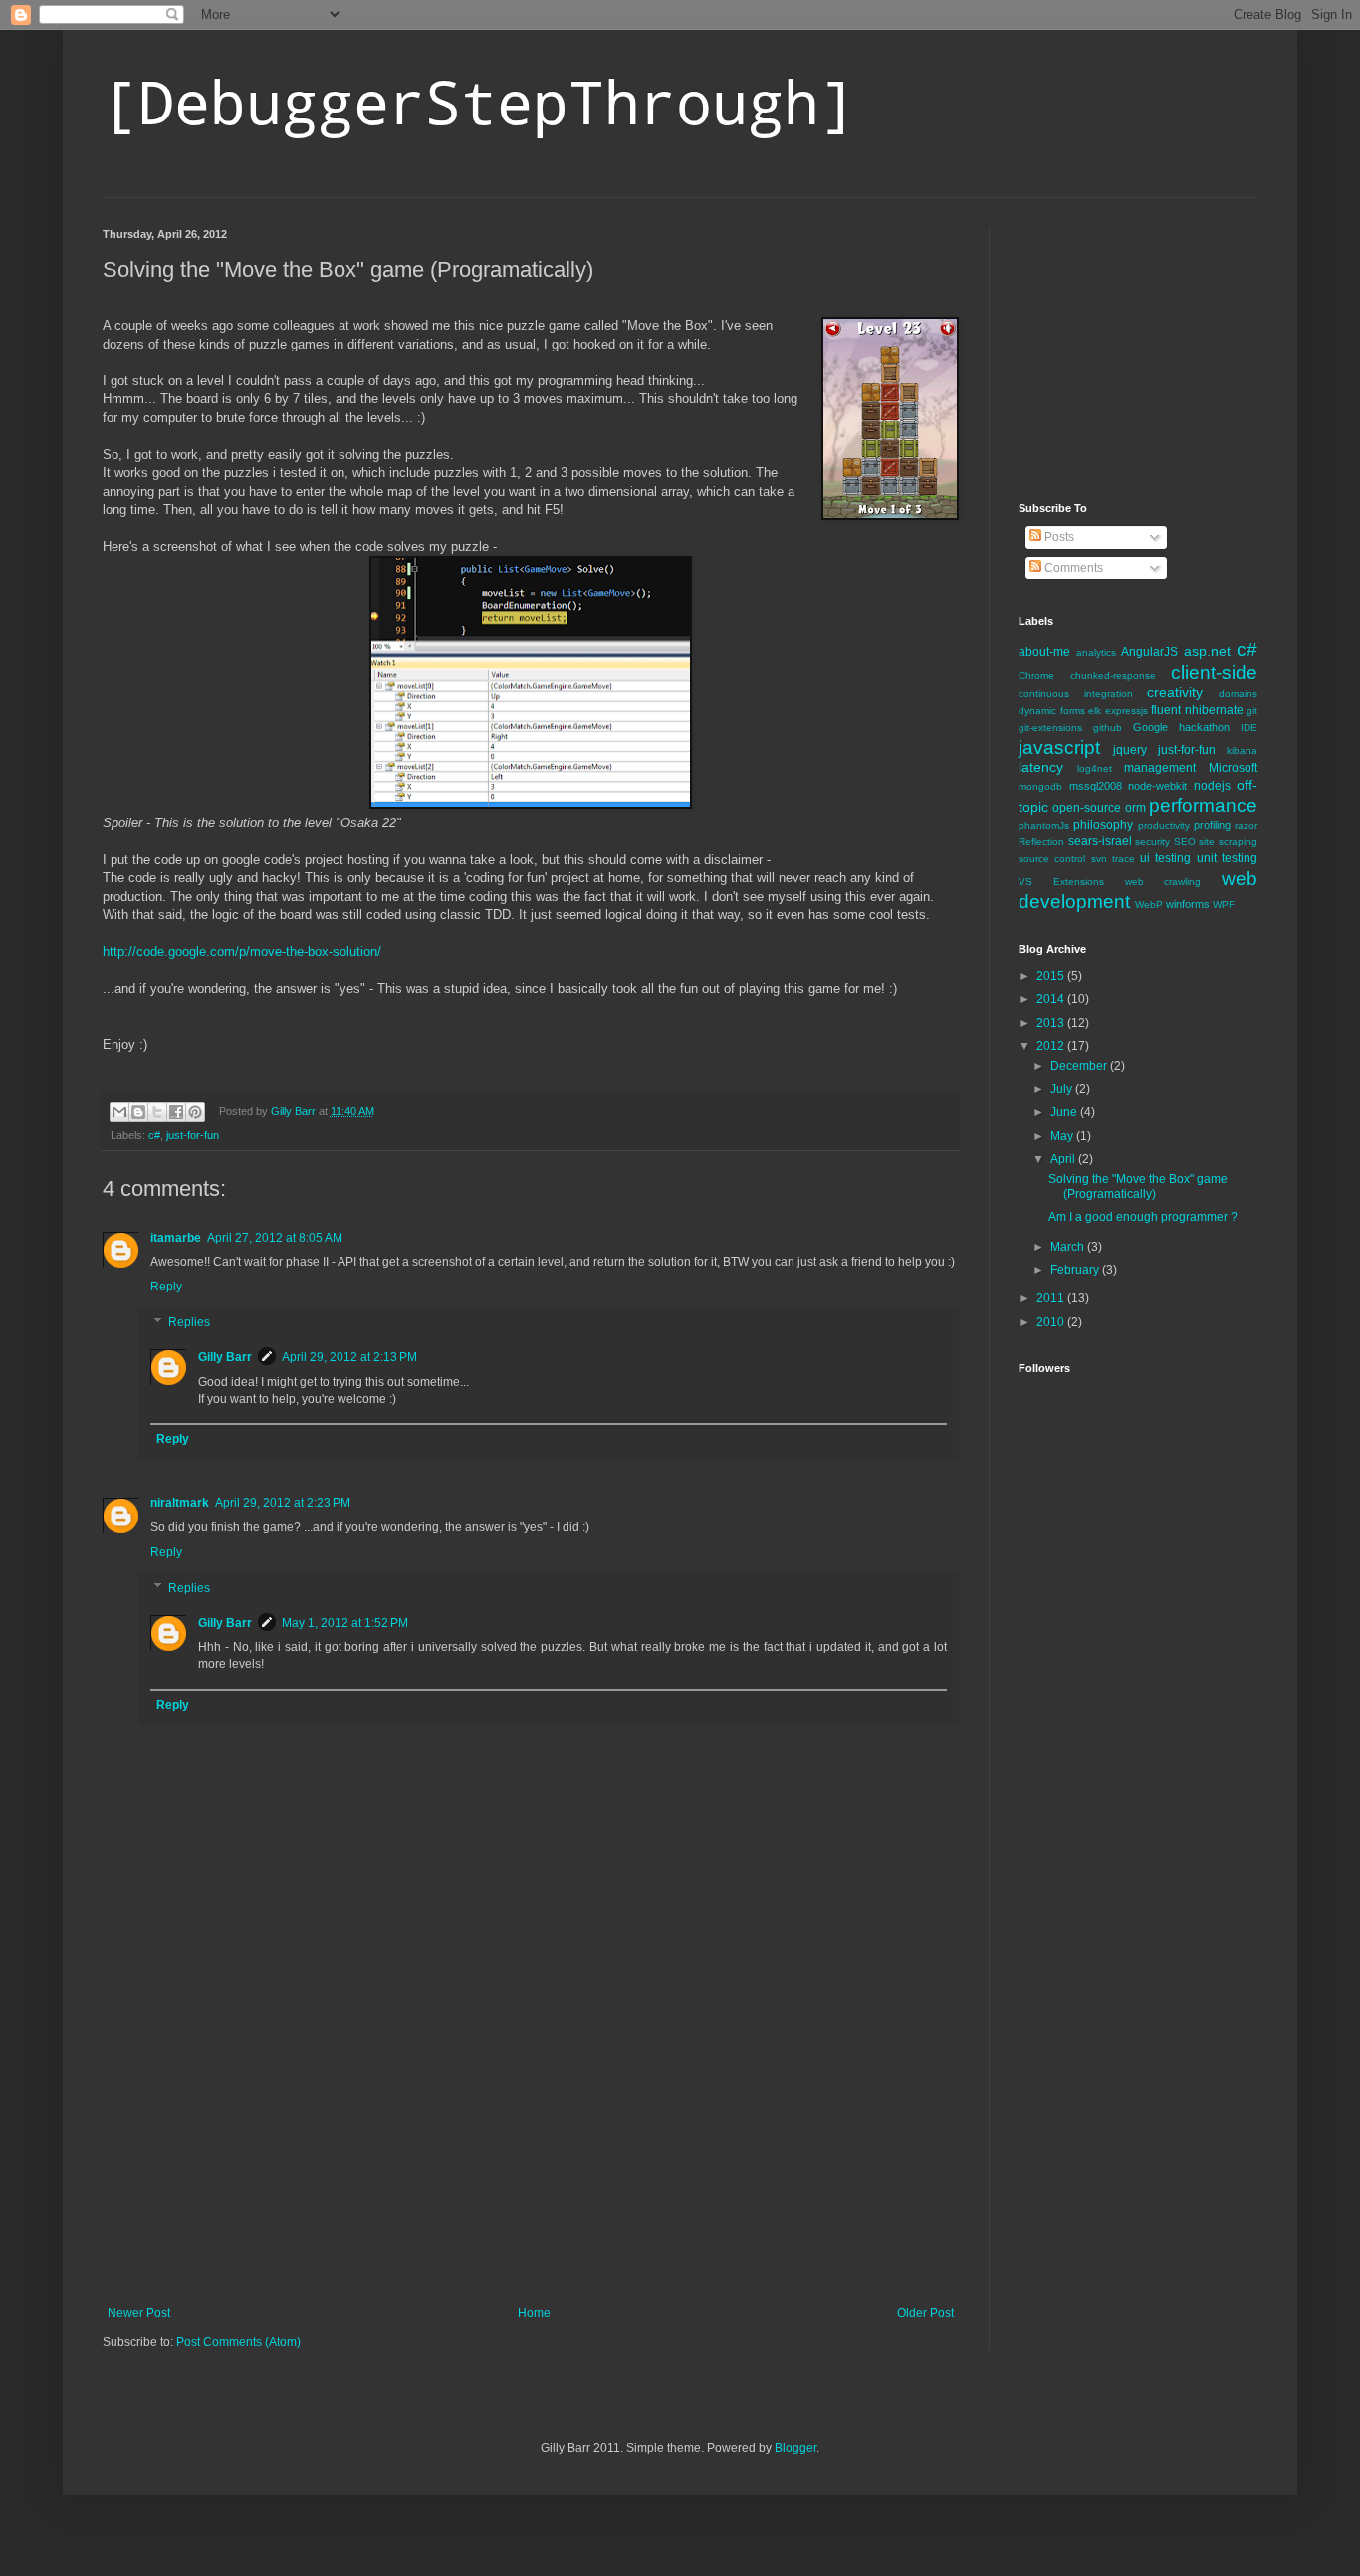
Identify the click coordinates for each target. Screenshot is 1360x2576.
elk (1095, 710)
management (1160, 768)
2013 (1052, 1023)
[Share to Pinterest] (195, 1112)
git (1252, 710)
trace (1124, 859)
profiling (1212, 825)
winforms (1188, 904)
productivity (1164, 826)
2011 (1052, 1298)
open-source (1087, 808)
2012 (1052, 1046)
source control (1052, 859)
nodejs (1212, 786)
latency (1041, 767)
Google (1150, 727)
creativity (1175, 692)
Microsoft (1233, 768)
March (1069, 1247)
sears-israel (1100, 841)
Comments (1072, 568)
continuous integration (1076, 694)
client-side (1214, 673)
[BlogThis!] (138, 1112)
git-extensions (1050, 727)
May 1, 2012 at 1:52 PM (345, 1623)
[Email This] (119, 1112)
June (1065, 1112)
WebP (1149, 905)
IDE (1249, 727)
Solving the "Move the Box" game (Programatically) (1138, 1186)
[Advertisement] (531, 2157)
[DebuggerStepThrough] (479, 101)
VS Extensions (1061, 882)
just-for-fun (193, 1135)
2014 (1052, 999)
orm (1135, 808)
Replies (189, 1322)
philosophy (1103, 825)
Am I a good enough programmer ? (1143, 1217)
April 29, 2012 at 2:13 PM (349, 1357)
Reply (166, 1287)
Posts (1058, 537)
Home (534, 2313)
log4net (1095, 768)
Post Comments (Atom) (238, 2342)
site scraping (1228, 842)
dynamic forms (1052, 710)
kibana (1242, 750)
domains (1238, 694)
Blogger (795, 2448)
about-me (1044, 652)
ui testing (1165, 858)
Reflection (1041, 842)
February (1076, 1270)
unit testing (1227, 858)
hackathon (1204, 727)
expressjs (1127, 710)
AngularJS (1149, 652)
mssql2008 (1096, 786)
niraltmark (180, 1503)
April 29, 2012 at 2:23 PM (283, 1503)
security (1152, 842)
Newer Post (139, 2313)
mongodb (1040, 786)
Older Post (925, 2313)
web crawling (1163, 882)
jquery (1130, 750)
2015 (1052, 976)
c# (154, 1135)
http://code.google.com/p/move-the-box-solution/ (242, 951)
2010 (1052, 1322)
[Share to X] (157, 1112)
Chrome (1036, 676)
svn (1099, 859)
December (1080, 1066)
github (1108, 727)
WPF (1224, 905)
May (1063, 1136)
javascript (1059, 747)
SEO (1185, 842)
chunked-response (1113, 676)
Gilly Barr (225, 1357)
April (1064, 1159)
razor (1246, 826)
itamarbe (176, 1238)
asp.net (1207, 651)
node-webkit (1157, 786)
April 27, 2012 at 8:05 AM (275, 1238)
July (1063, 1089)
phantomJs (1044, 826)
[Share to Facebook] (176, 1112)
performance (1203, 805)
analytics (1096, 653)
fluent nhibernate (1197, 710)
